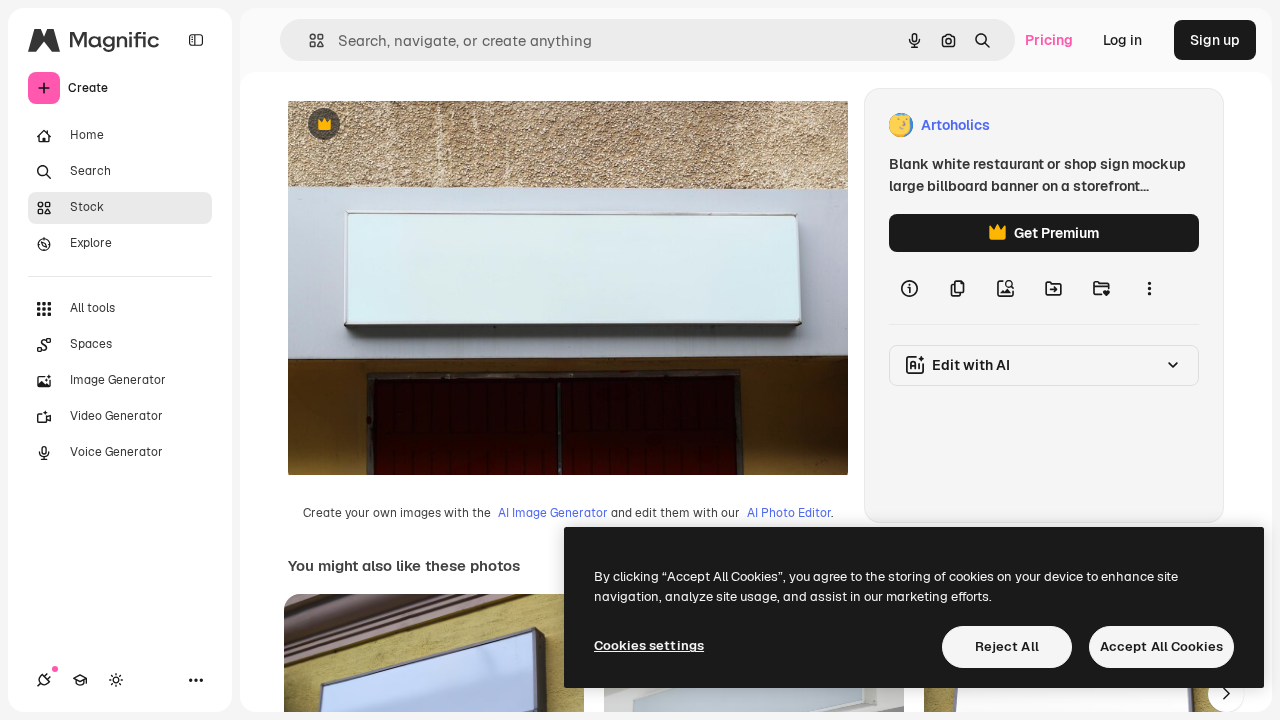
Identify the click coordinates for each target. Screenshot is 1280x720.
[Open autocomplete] (308, 40)
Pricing (1049, 40)
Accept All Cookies (1161, 646)
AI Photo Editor (789, 513)
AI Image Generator (553, 513)
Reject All (1007, 646)
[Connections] (44, 680)
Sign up (1215, 40)
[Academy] (80, 680)
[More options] (1149, 288)
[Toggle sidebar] (196, 40)
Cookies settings (649, 645)
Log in (1122, 40)
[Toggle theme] (116, 680)
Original (416, 125)
